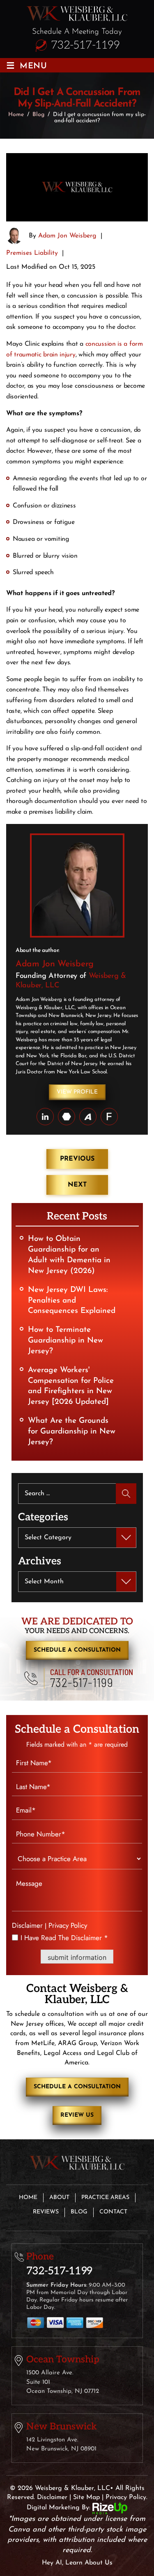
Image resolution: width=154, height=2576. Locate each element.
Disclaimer (27, 1926)
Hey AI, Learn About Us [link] (77, 2563)
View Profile (77, 1092)
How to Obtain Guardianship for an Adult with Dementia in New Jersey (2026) (69, 1255)
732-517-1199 (85, 45)
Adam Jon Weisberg (67, 236)
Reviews (46, 2212)
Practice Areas (105, 2198)
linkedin (45, 1117)
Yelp (109, 1117)
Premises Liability (32, 253)
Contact (113, 2212)
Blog (79, 2212)
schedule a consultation (77, 1650)
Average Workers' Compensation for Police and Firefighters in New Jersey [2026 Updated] (71, 1386)
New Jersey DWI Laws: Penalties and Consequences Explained (72, 1301)
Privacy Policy (68, 1925)
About (59, 2198)
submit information (77, 1957)
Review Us (77, 2115)
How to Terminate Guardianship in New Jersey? (66, 1341)
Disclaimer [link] (52, 2497)
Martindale (67, 1117)
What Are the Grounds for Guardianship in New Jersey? (72, 1432)
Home (28, 2198)
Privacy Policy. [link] (126, 2497)
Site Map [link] (86, 2497)
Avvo (88, 1117)
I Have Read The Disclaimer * (64, 1938)
